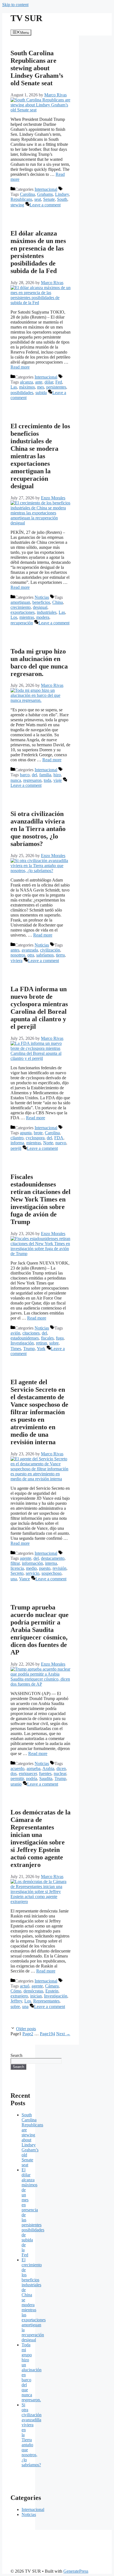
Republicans (21, 199)
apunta (26, 1133)
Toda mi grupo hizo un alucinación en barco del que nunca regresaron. (39, 663)
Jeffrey (16, 2001)
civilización (50, 950)
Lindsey (62, 194)
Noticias (42, 597)
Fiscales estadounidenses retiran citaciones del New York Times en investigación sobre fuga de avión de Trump (41, 1199)
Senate (49, 199)
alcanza (26, 382)
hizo (57, 775)
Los (14, 617)
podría (32, 1778)
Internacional (46, 189)
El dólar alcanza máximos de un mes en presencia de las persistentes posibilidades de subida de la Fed (38, 252)
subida (41, 393)
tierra (60, 955)
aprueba (33, 1768)
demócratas (33, 1991)
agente (26, 1558)
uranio (16, 1784)
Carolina (27, 194)
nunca (16, 780)
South (62, 199)
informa (17, 1143)
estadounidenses (25, 1338)
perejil (16, 1148)
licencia (17, 1568)
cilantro (17, 1138)
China (58, 602)
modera (43, 617)
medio (31, 1568)
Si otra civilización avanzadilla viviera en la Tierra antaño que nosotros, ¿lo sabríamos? (38, 829)
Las (14, 387)
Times (16, 1349)
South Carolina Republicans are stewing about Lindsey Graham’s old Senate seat (37, 68)
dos (14, 1773)
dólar (49, 382)
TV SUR (26, 18)
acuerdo (17, 1768)
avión (15, 1333)
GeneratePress (76, 2571)
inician (36, 1996)
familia (45, 775)
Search (16, 2055)
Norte (48, 1143)
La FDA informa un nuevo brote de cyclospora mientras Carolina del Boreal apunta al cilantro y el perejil (39, 1008)
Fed (59, 382)
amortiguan (20, 602)
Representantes (46, 2001)
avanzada (30, 950)
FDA (59, 1138)
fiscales (47, 1338)
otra (31, 955)
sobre (54, 1343)
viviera (16, 961)
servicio (33, 1573)
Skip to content (15, 5)
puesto (45, 1568)
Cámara (52, 1986)
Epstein (52, 1991)
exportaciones (23, 612)
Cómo (16, 1991)
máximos (27, 387)
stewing (17, 205)
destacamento (53, 1558)
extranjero (19, 1996)
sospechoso (51, 1573)
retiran (42, 1343)
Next (63, 2034)
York (41, 1349)
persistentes (56, 387)
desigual (40, 607)
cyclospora (35, 1138)
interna (51, 1563)
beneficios (41, 602)
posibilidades (22, 393)
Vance (24, 1579)
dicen (61, 1768)
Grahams (45, 194)
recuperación (22, 623)
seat (38, 199)
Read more (20, 367)
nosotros (18, 955)
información (32, 1563)
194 (47, 2034)
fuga (60, 1338)
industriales (47, 612)
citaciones (31, 1333)
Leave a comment (45, 205)
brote (38, 1133)
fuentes (45, 1773)
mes (41, 387)
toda (47, 780)
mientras (27, 617)
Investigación (22, 1343)
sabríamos (45, 955)
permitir (17, 1778)
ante (39, 382)
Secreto (17, 1573)
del (34, 775)
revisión (59, 1568)
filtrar (15, 1563)
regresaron (32, 780)
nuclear (60, 1773)
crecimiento (21, 607)
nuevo (61, 1143)
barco (25, 775)
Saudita (46, 1778)
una (14, 1579)
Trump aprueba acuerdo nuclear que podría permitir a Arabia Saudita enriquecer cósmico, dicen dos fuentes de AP (40, 1630)
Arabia (48, 1768)
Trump (29, 1349)
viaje (58, 780)
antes (15, 950)
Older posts (26, 2029)
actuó (25, 1986)
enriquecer (28, 1773)
